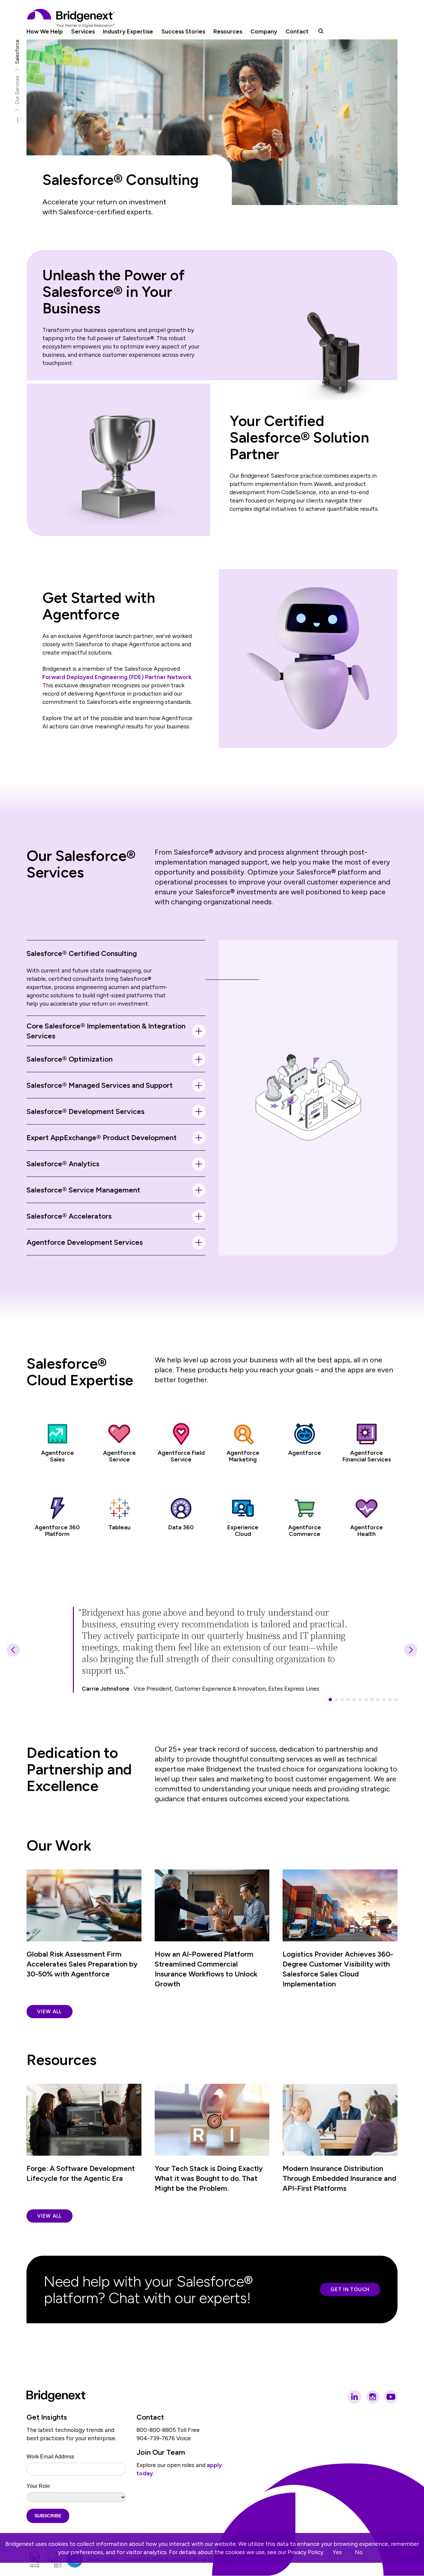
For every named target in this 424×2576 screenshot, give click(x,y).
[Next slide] (411, 1650)
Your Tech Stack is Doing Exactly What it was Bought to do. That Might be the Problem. (209, 2178)
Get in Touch (350, 2289)
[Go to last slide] (13, 1650)
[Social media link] (354, 2397)
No (359, 2552)
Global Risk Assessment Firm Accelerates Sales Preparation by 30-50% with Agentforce (82, 1964)
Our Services (17, 90)
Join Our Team (161, 2452)
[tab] (330, 1700)
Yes (337, 2552)
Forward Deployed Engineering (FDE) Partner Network (117, 677)
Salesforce (17, 52)
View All (50, 2012)
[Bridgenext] (72, 18)
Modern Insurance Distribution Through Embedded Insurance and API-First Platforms (339, 2178)
